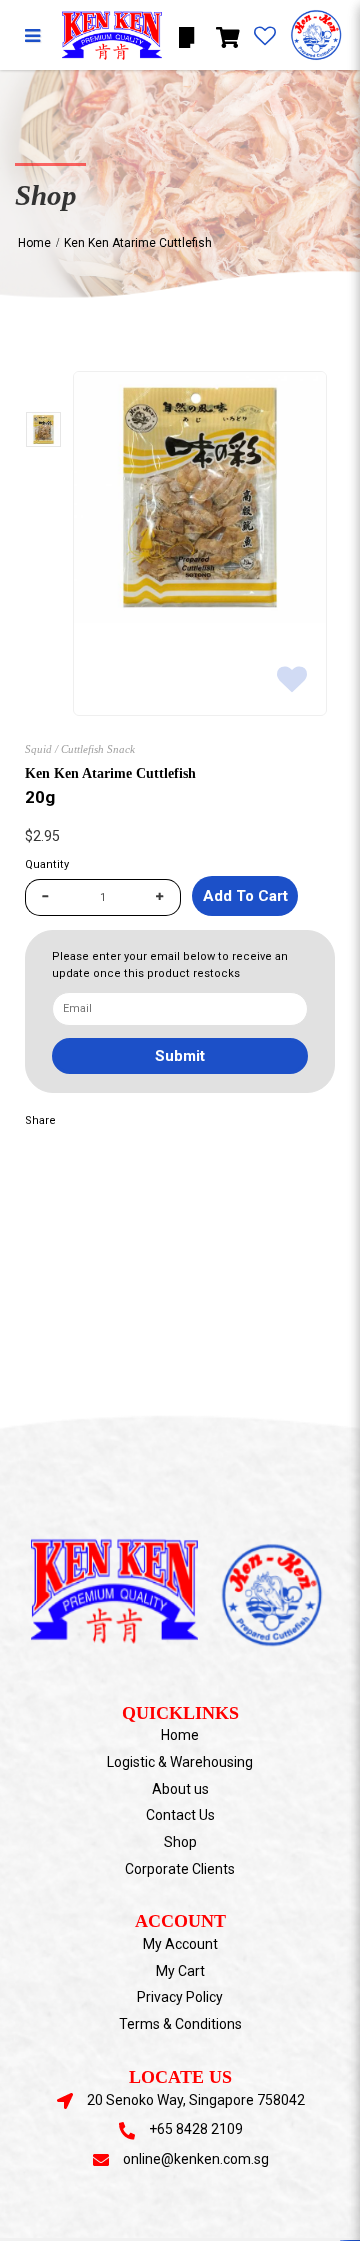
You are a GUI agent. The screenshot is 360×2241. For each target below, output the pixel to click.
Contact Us (180, 1815)
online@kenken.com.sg (196, 2159)
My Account (180, 1944)
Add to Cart (245, 896)
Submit (180, 1056)
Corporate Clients (180, 1869)
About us (180, 1789)
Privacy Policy (180, 1997)
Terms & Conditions (180, 2024)
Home (34, 243)
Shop (180, 1842)
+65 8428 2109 (196, 2129)
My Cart (180, 1971)
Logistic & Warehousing (180, 1762)
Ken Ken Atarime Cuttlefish (138, 243)
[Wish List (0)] (264, 37)
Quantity (47, 864)
